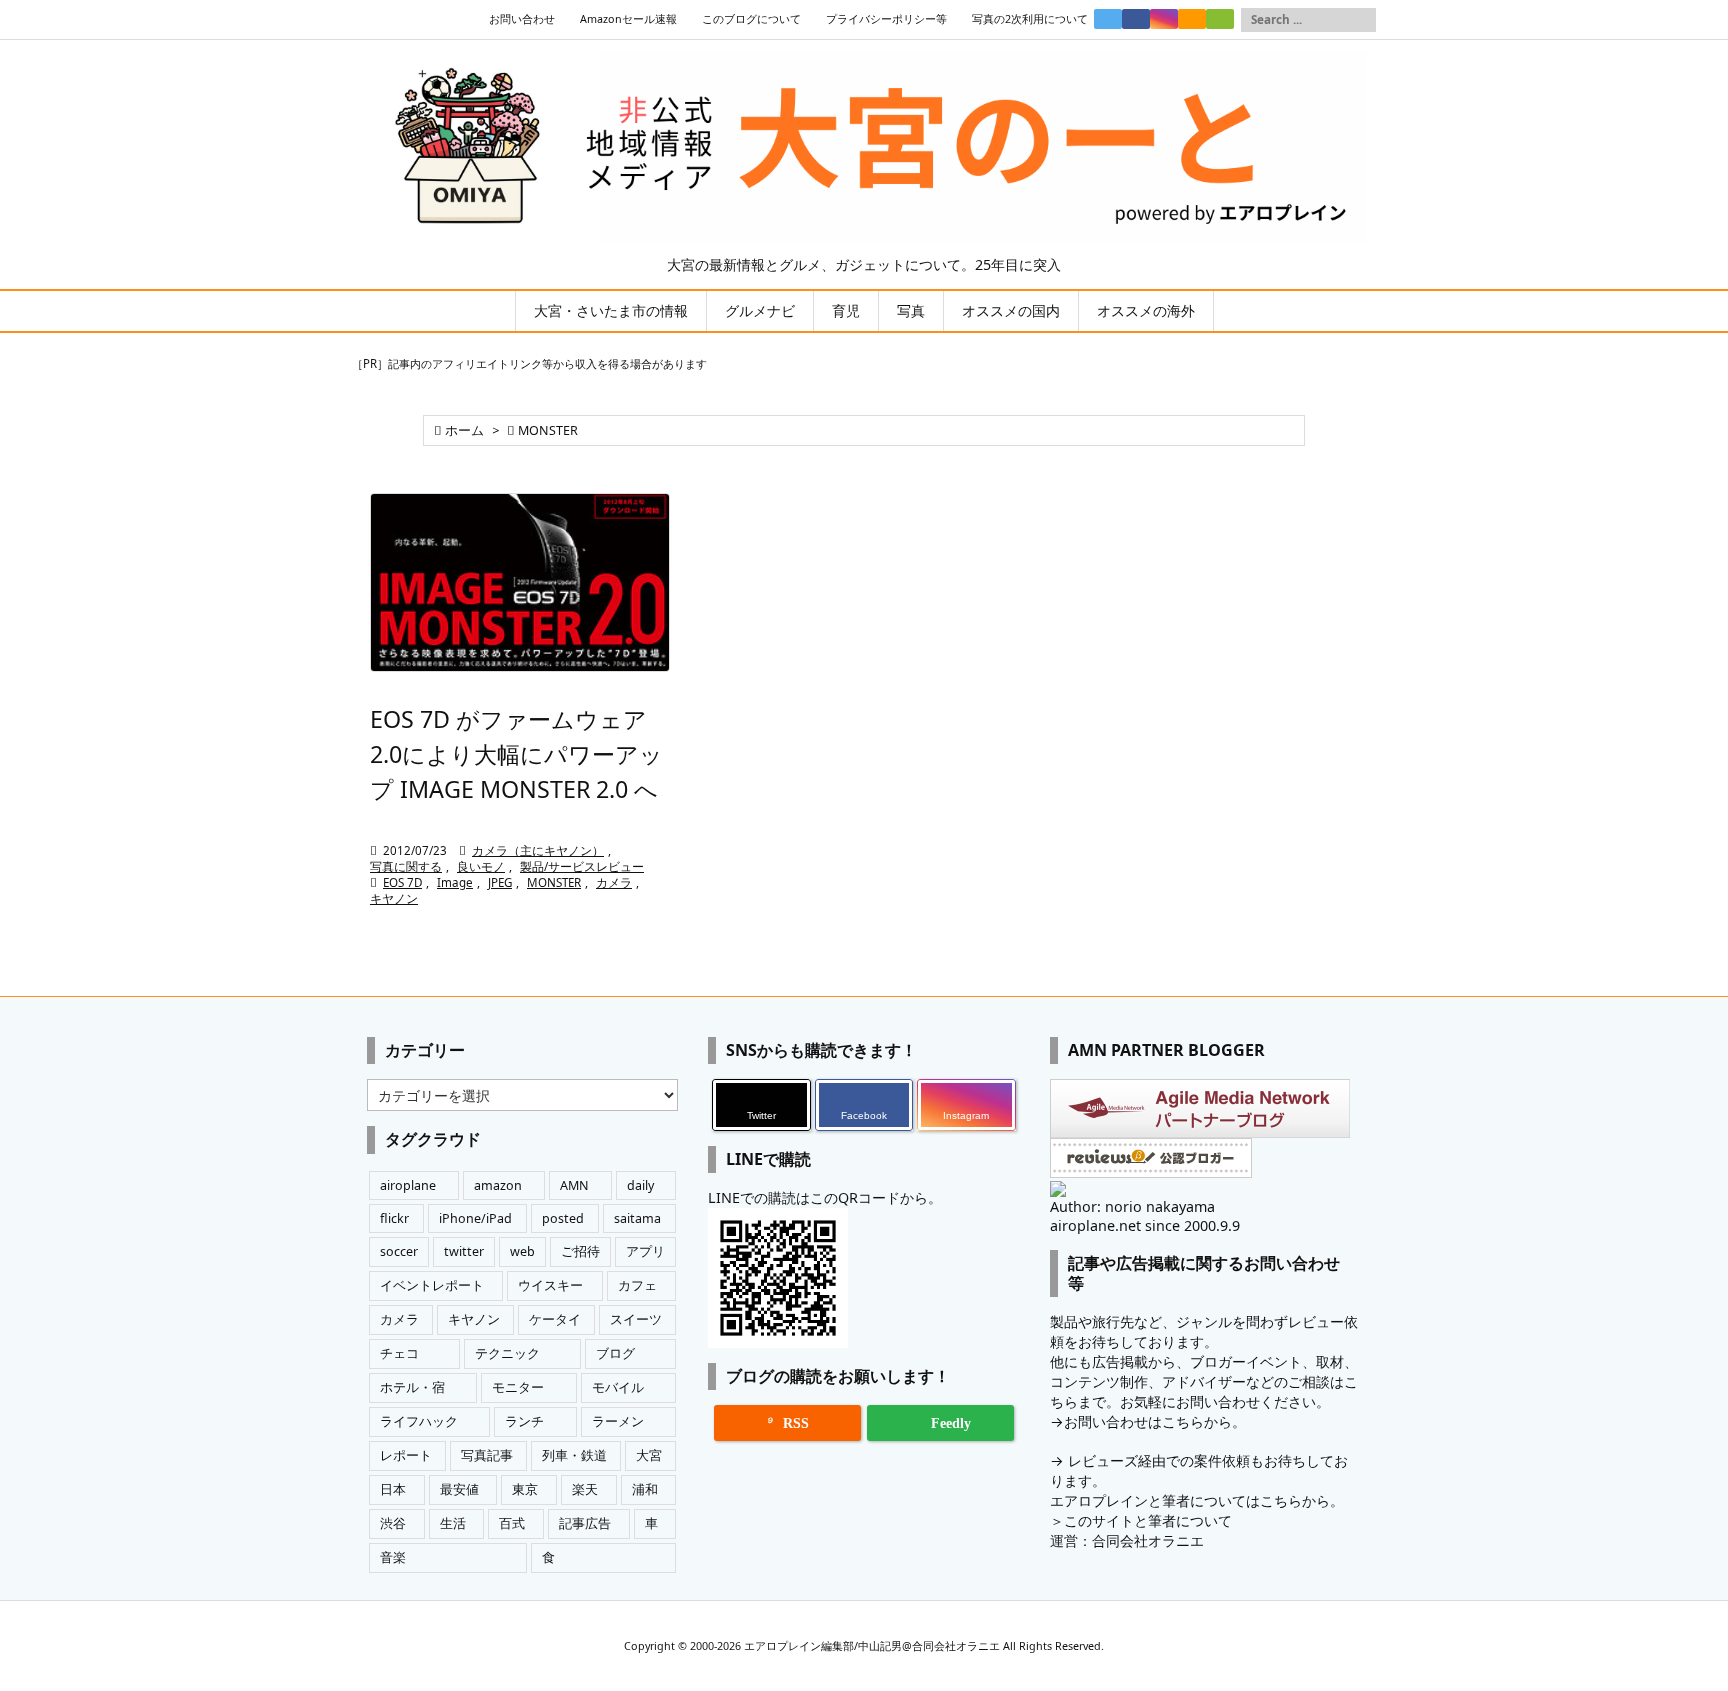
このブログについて (751, 19)
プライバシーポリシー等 (886, 19)
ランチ (524, 1421)
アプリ (645, 1251)
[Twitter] (1108, 19)
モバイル (618, 1387)
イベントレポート (432, 1285)
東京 (525, 1489)
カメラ (614, 882)
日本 (393, 1489)
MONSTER (554, 882)
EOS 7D (402, 882)
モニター (518, 1387)
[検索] (1361, 20)
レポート (406, 1455)
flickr (394, 1218)
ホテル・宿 (412, 1387)
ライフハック (419, 1421)
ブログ (615, 1353)
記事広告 (585, 1523)
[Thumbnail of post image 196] (520, 582)
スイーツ (636, 1319)
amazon (498, 1185)
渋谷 (393, 1523)
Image (455, 882)
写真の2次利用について (1030, 19)
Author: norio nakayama (1132, 1206)
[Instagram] (1164, 19)
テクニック (507, 1353)
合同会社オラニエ (1148, 1540)
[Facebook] (1136, 19)
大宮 (649, 1455)
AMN (574, 1185)
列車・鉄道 (574, 1455)
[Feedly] (1220, 19)
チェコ (399, 1353)
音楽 (393, 1557)
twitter (464, 1251)
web (522, 1251)
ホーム (464, 430)
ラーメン (618, 1421)
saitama (637, 1218)
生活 (453, 1523)
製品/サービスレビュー (582, 866)
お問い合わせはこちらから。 (1155, 1421)
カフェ (637, 1285)
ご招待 (580, 1251)
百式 (512, 1523)
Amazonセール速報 (628, 19)
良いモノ (481, 866)
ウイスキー (550, 1285)
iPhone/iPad (475, 1218)
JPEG (500, 882)
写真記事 (487, 1455)
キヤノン (394, 898)
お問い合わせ (522, 19)
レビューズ (1103, 1460)
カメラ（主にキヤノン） (538, 850)
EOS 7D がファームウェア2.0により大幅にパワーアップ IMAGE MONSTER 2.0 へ (516, 754)
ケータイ (555, 1319)
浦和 (645, 1489)
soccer (399, 1251)
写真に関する (406, 866)
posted (563, 1218)
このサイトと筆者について (1148, 1520)
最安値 (459, 1489)
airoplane (408, 1185)
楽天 (585, 1489)
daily (640, 1185)
